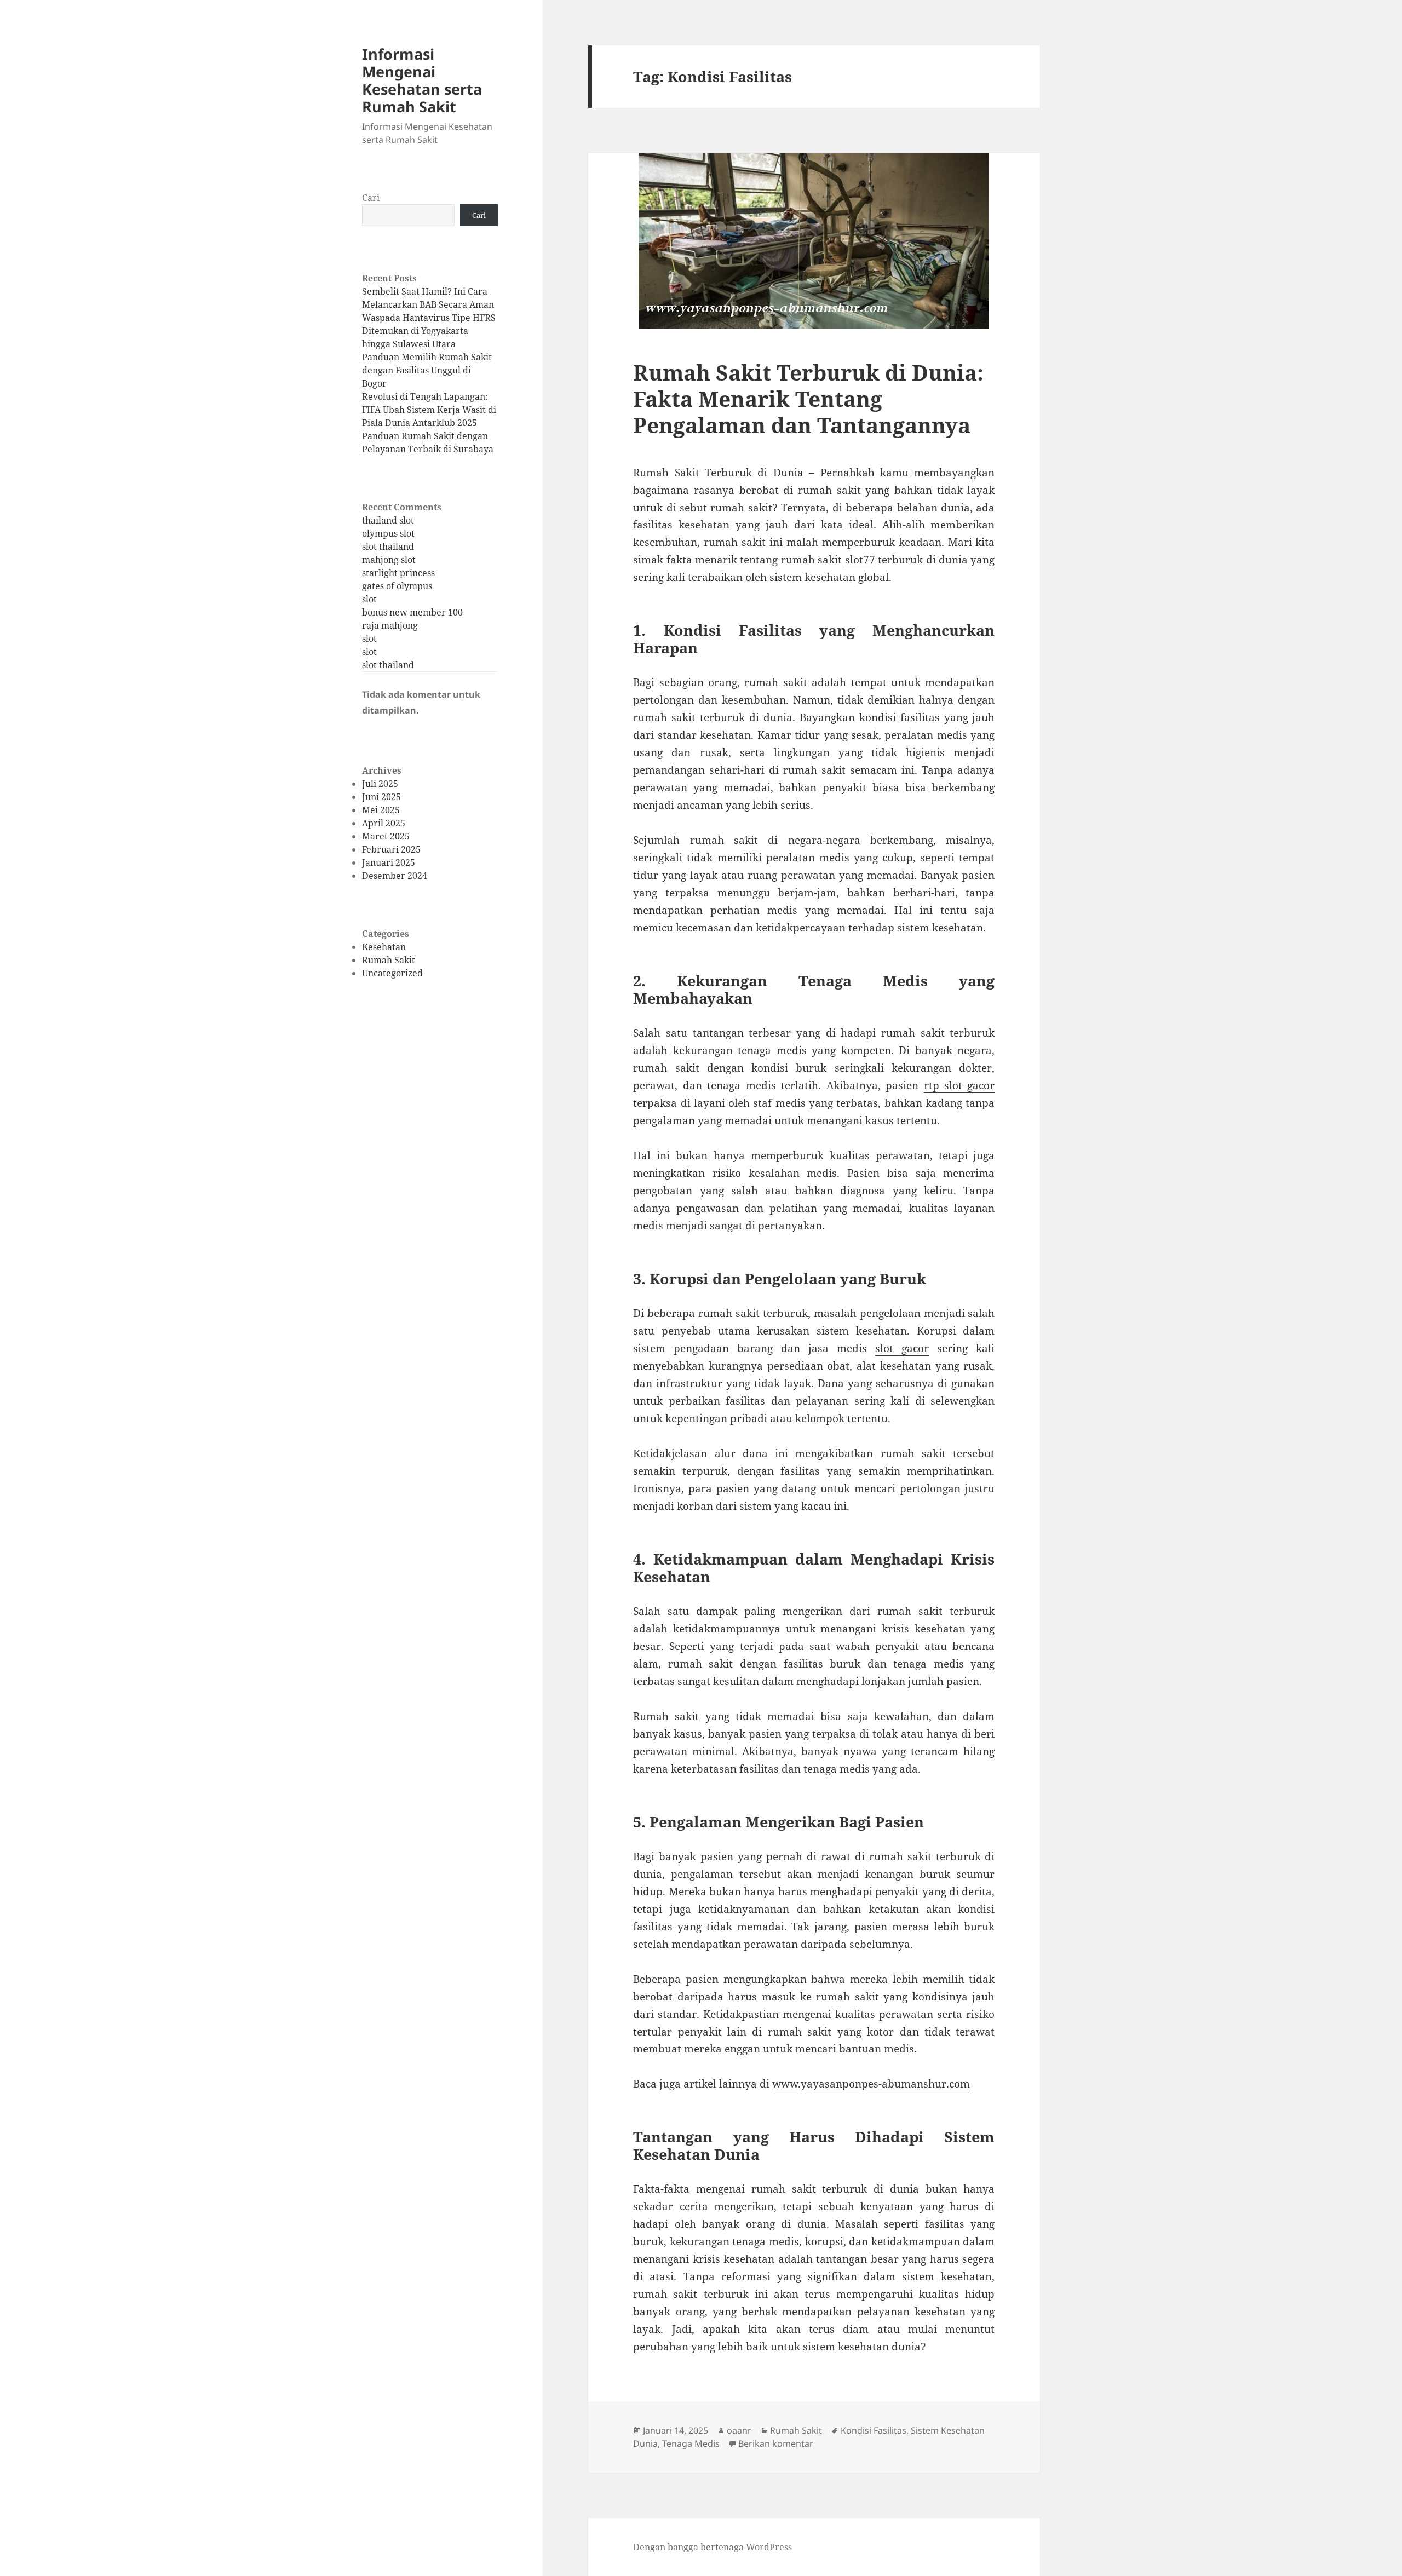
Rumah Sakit (389, 960)
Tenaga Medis (691, 2443)
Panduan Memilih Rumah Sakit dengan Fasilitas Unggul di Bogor (427, 370)
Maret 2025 (386, 836)
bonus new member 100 (412, 612)
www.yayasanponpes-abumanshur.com (871, 2084)
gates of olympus (397, 586)
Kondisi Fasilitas (874, 2430)
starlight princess (398, 573)
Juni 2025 (381, 797)
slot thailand (388, 547)
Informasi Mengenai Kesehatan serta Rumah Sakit (422, 80)
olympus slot (388, 533)
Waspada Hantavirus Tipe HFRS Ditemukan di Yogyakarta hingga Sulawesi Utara (429, 331)
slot (369, 599)
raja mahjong (390, 625)
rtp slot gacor (959, 1085)
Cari (371, 198)
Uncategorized (392, 973)
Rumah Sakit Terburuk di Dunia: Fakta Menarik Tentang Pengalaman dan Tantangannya (808, 398)
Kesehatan (384, 947)
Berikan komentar (776, 2443)
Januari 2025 (389, 863)
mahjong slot (389, 560)
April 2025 (384, 823)
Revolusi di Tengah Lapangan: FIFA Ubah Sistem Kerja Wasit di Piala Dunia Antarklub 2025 (429, 410)
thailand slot (388, 520)
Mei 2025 (381, 810)
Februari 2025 (391, 849)
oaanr (739, 2430)
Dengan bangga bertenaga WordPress (713, 2547)
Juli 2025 (380, 784)
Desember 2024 (395, 876)
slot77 (860, 560)
